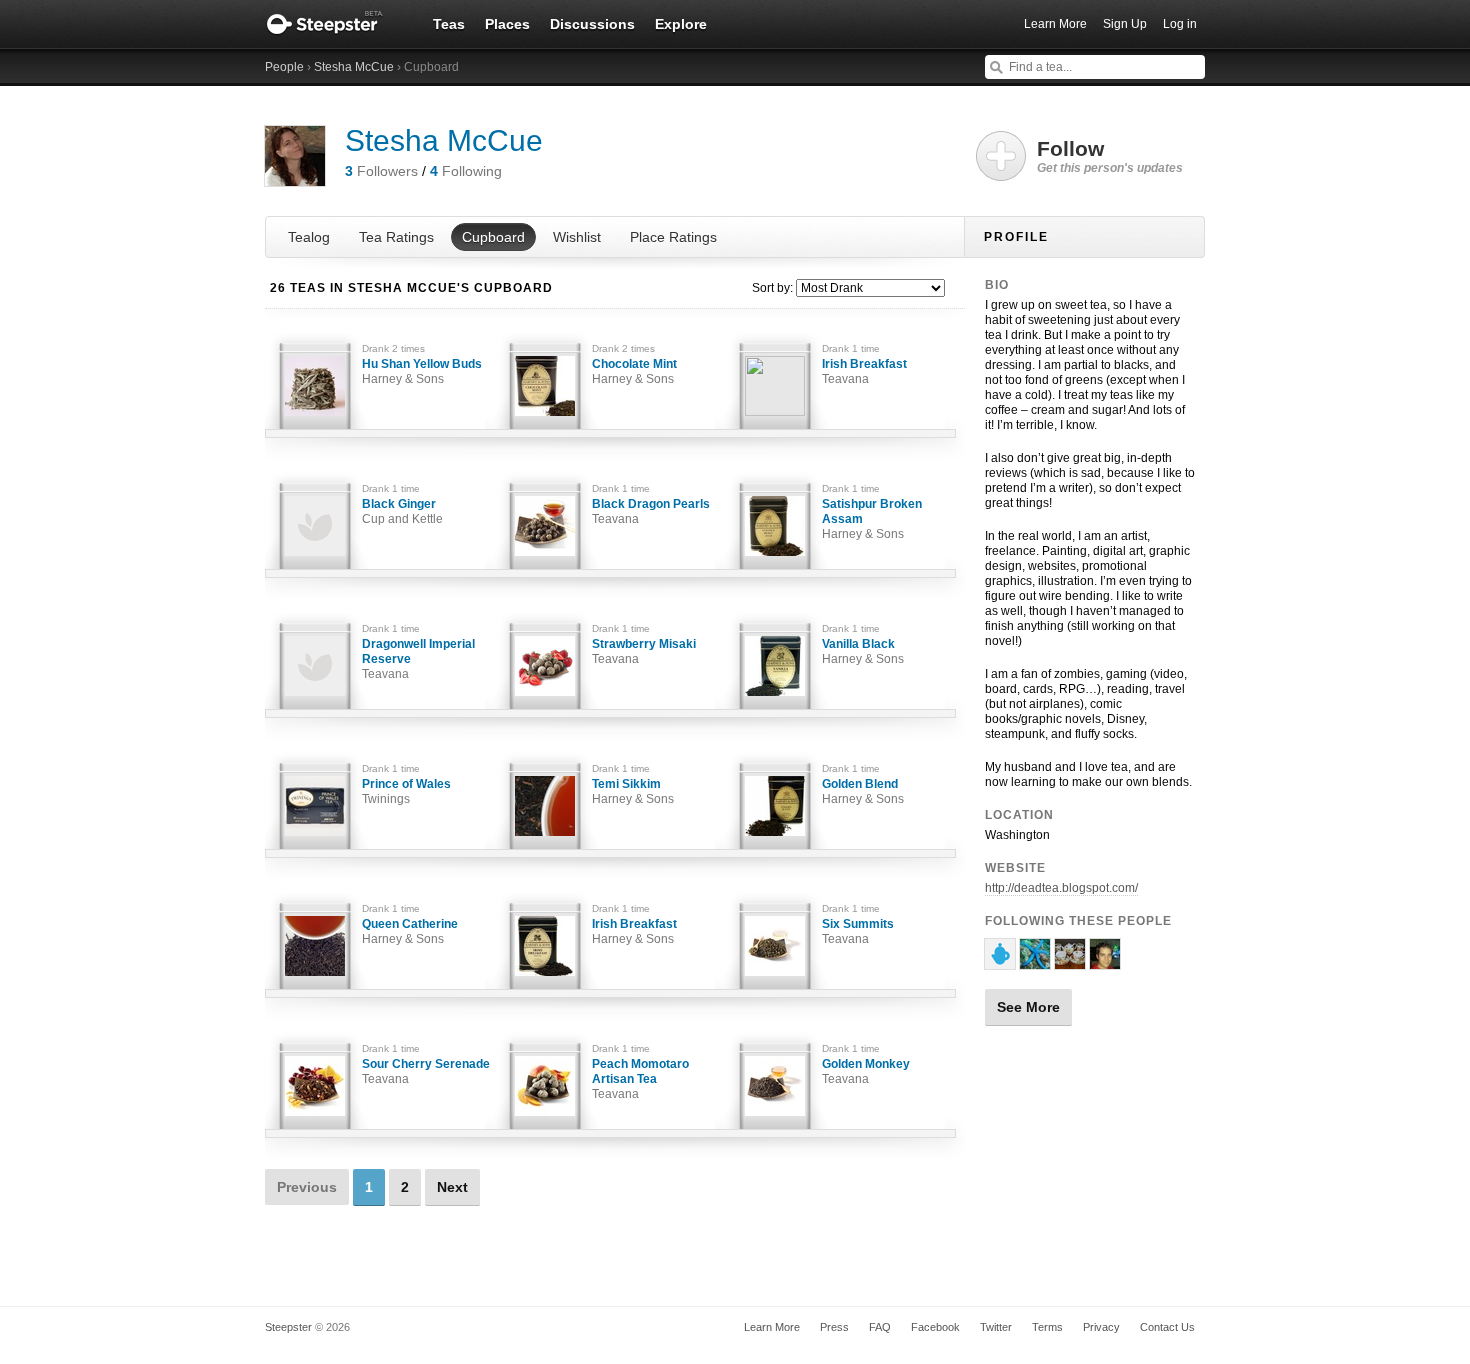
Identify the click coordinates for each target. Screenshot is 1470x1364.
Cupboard (493, 237)
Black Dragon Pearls (651, 511)
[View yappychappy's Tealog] (1105, 961)
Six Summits (858, 931)
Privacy (1101, 1327)
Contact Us (1167, 1327)
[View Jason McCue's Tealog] (1000, 961)
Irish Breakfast (864, 371)
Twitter (996, 1327)
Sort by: (772, 288)
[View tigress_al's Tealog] (1070, 961)
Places (507, 24)
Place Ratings (673, 237)
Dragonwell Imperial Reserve (418, 659)
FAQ (880, 1327)
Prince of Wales (406, 791)
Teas (449, 24)
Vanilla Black (863, 651)
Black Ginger (402, 511)
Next (452, 1187)
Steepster (335, 24)
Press (834, 1327)
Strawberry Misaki (644, 651)
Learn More (1055, 24)
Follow (1110, 156)
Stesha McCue (354, 67)
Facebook (935, 1327)
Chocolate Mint (634, 371)
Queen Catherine (410, 931)
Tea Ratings (396, 237)
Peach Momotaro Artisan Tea (640, 1079)
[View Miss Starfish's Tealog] (1035, 961)
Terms (1047, 1327)
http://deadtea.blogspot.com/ (1061, 888)
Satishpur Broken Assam (872, 519)
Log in (1180, 24)
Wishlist (577, 237)
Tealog (309, 237)
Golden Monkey (866, 1071)
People (284, 67)
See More (1028, 1007)
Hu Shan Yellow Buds (422, 371)
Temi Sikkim (633, 791)
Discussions (592, 24)
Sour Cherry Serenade (426, 1071)
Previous (307, 1187)
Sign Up (1125, 24)
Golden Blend (863, 791)
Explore (681, 24)
